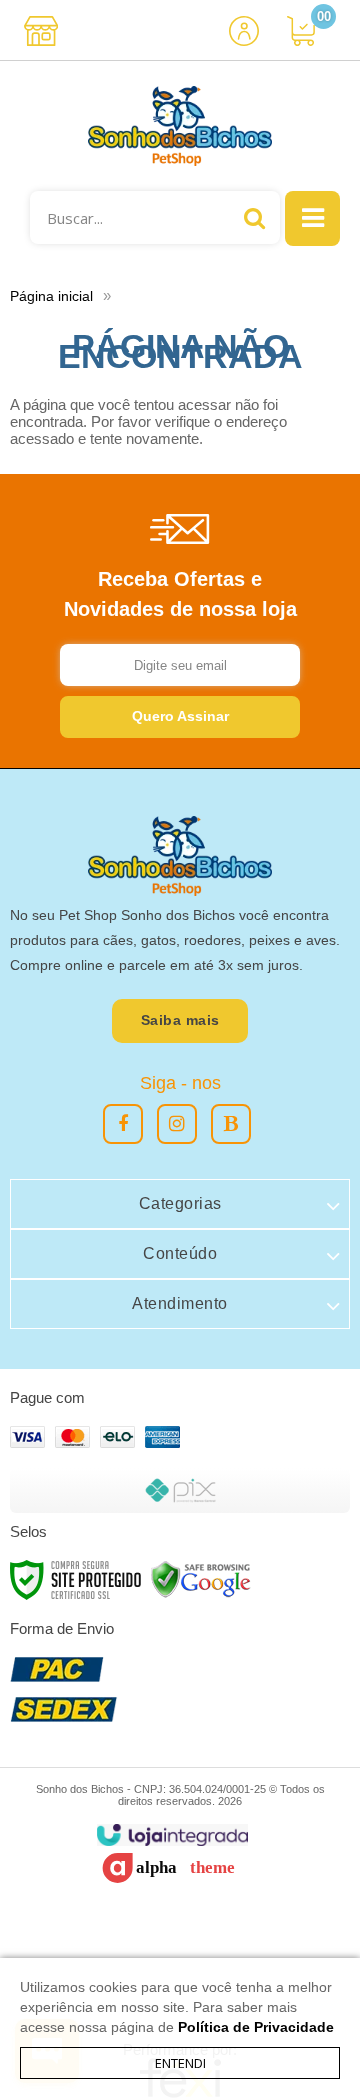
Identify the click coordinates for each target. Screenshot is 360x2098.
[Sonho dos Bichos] (180, 126)
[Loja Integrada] (172, 1835)
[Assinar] (180, 717)
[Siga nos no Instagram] (177, 1124)
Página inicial (51, 296)
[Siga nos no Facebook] (123, 1124)
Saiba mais (180, 1020)
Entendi (180, 2063)
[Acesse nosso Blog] (231, 1124)
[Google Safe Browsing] (201, 1578)
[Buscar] (254, 217)
